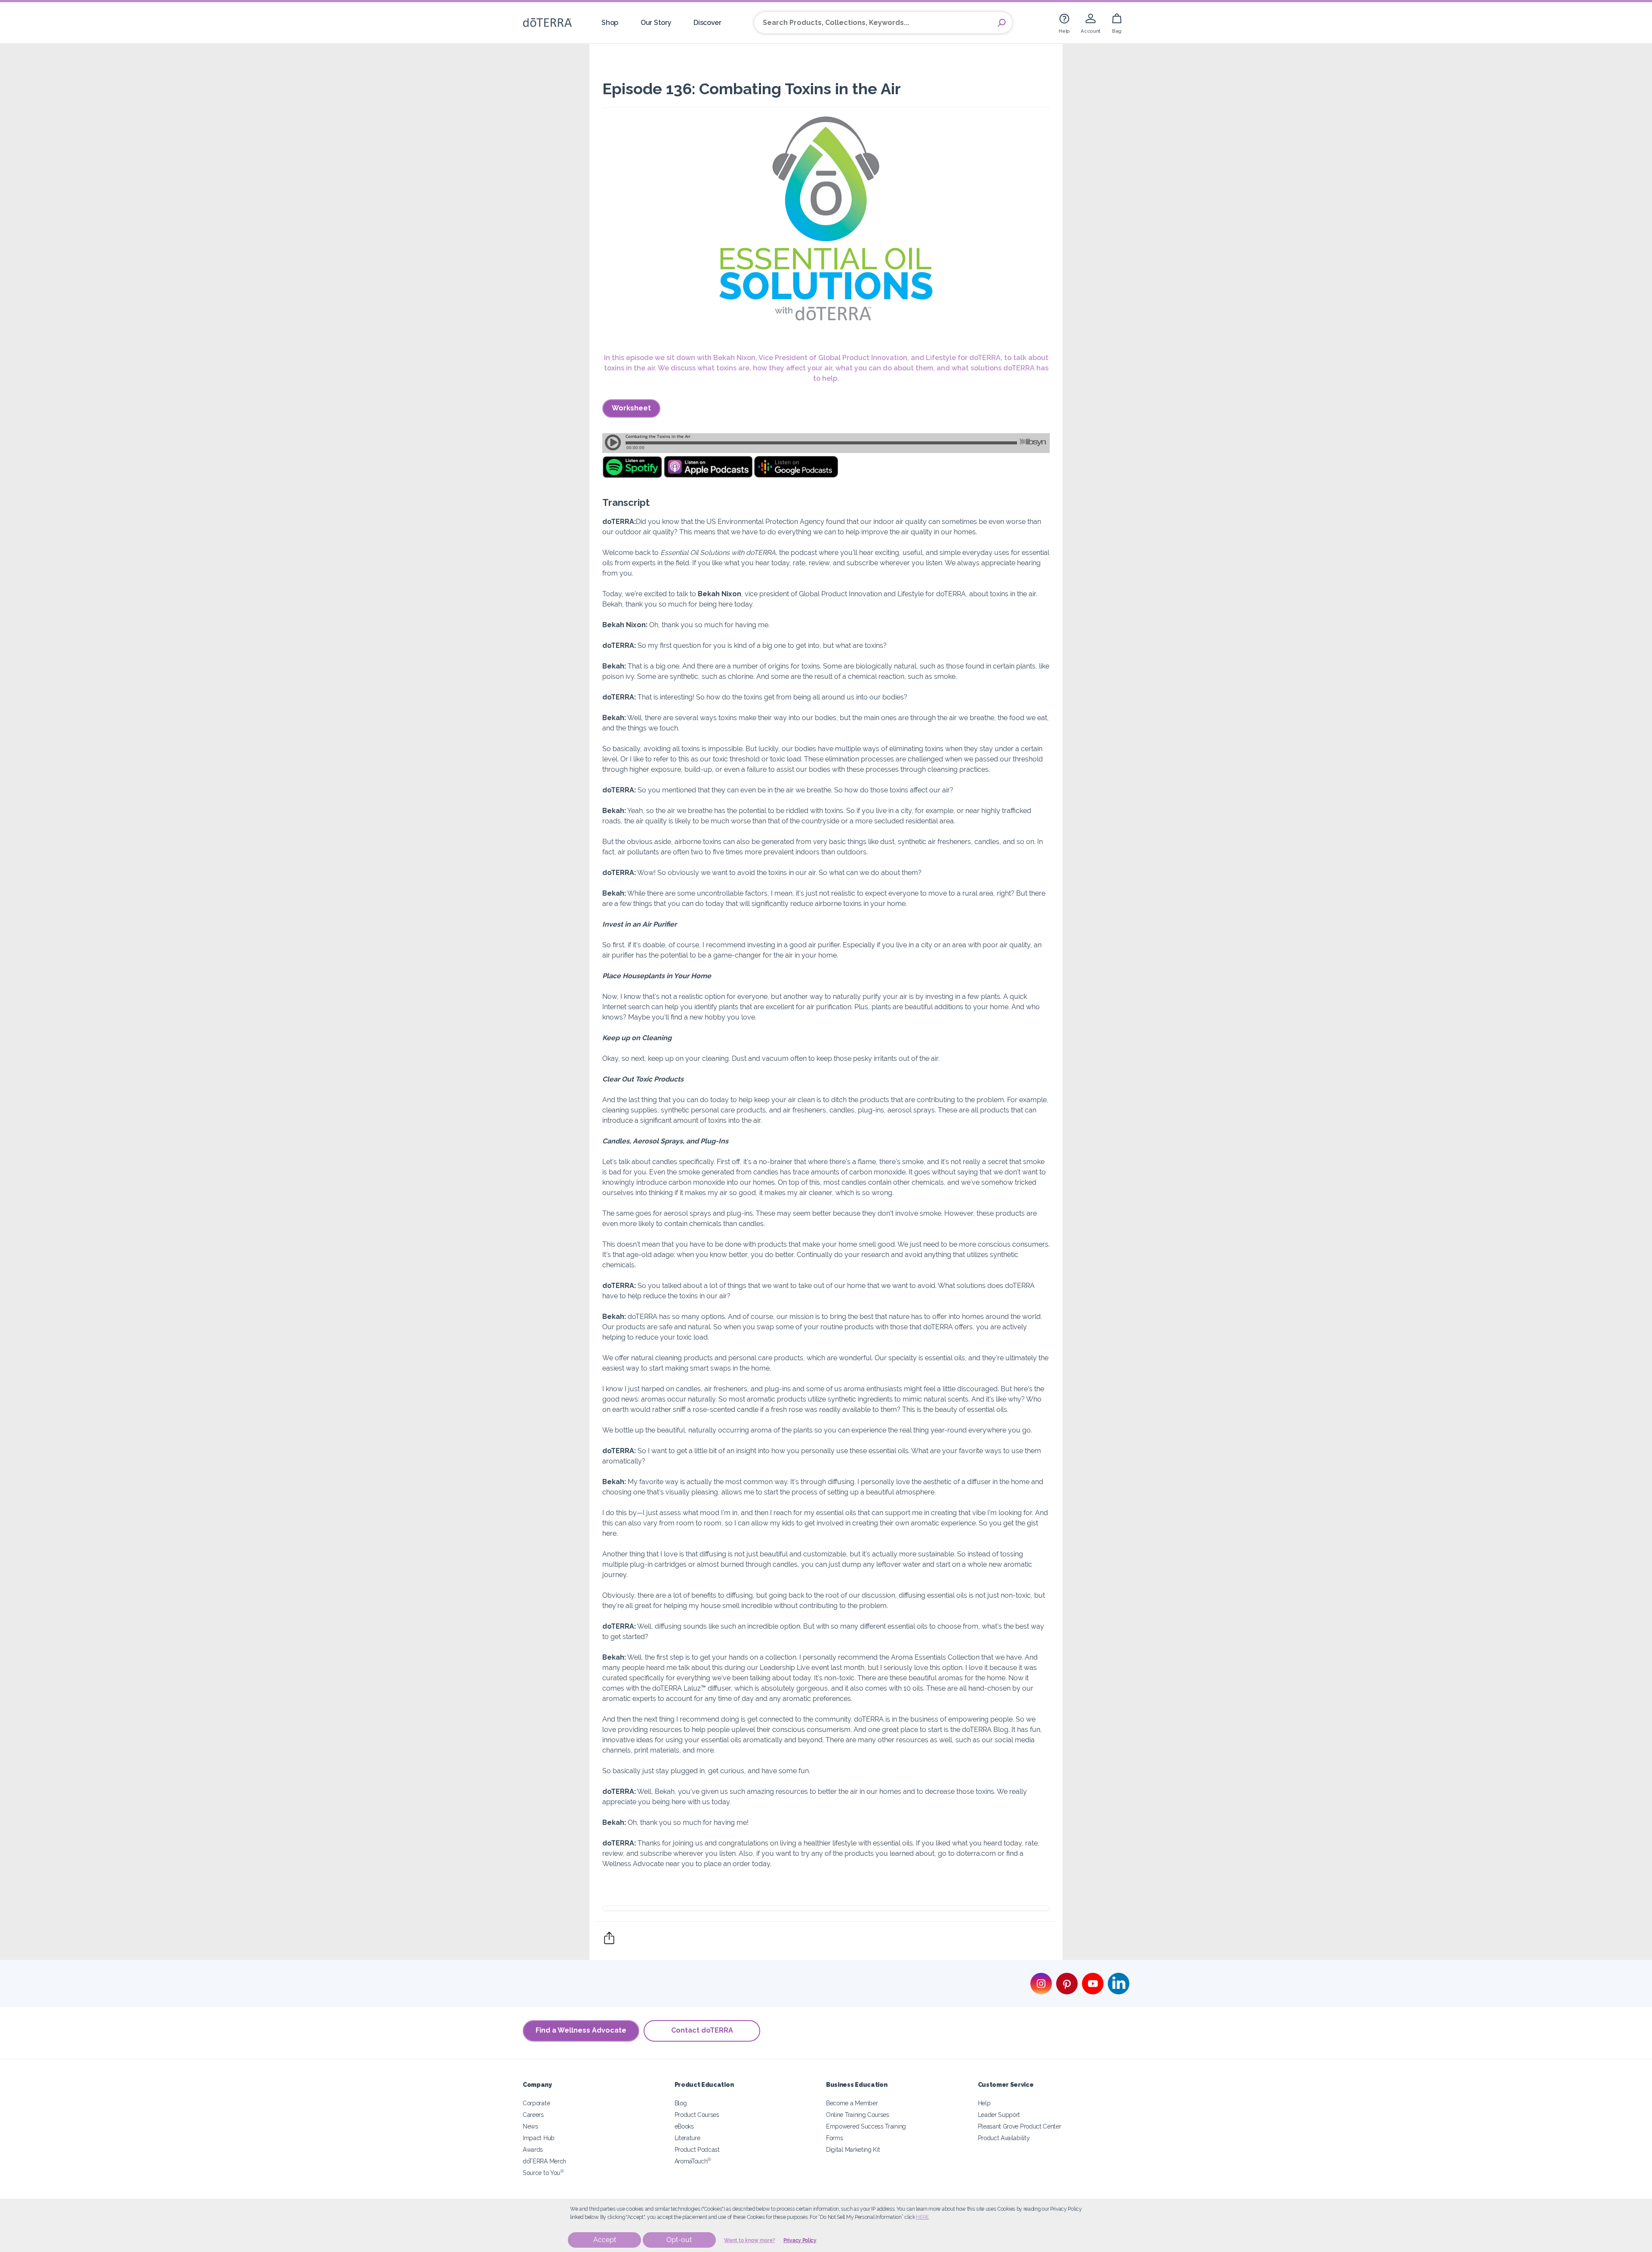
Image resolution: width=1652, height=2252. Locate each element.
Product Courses (697, 2115)
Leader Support (999, 2115)
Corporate (536, 2103)
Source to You (543, 2173)
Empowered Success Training (866, 2126)
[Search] (1002, 23)
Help (984, 2103)
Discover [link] (707, 23)
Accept (605, 2240)
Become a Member (852, 2103)
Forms (834, 2138)
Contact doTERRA (702, 2030)
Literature (687, 2138)
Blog (681, 2103)
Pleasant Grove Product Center (1020, 2126)
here (922, 2217)
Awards (533, 2149)
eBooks (684, 2126)
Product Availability (1004, 2138)
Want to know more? (750, 2240)
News (530, 2126)
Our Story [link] (656, 23)
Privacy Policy (800, 2240)
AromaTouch (693, 2161)
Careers (533, 2115)
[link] (1064, 23)
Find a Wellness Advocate (581, 2030)
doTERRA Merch (544, 2161)
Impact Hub (539, 2138)
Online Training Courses (858, 2115)
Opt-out (679, 2240)
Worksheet (631, 408)
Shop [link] (610, 23)
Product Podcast (697, 2149)
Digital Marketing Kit (853, 2149)
